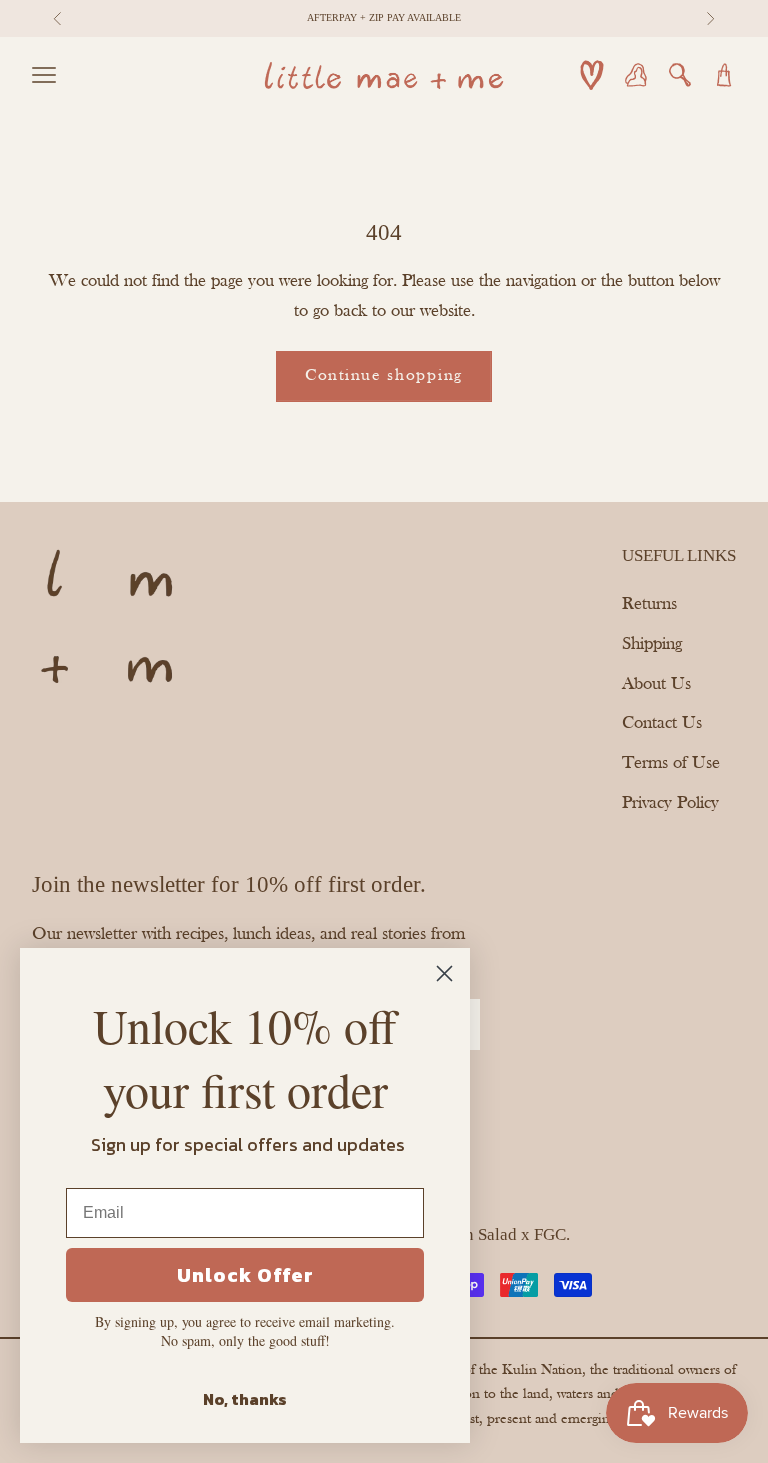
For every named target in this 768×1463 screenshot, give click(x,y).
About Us (656, 684)
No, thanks (245, 1399)
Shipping (652, 644)
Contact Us (662, 723)
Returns (649, 604)
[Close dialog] (444, 973)
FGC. (552, 1234)
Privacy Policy (670, 803)
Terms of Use (671, 763)
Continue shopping (384, 375)
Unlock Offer (245, 1275)
